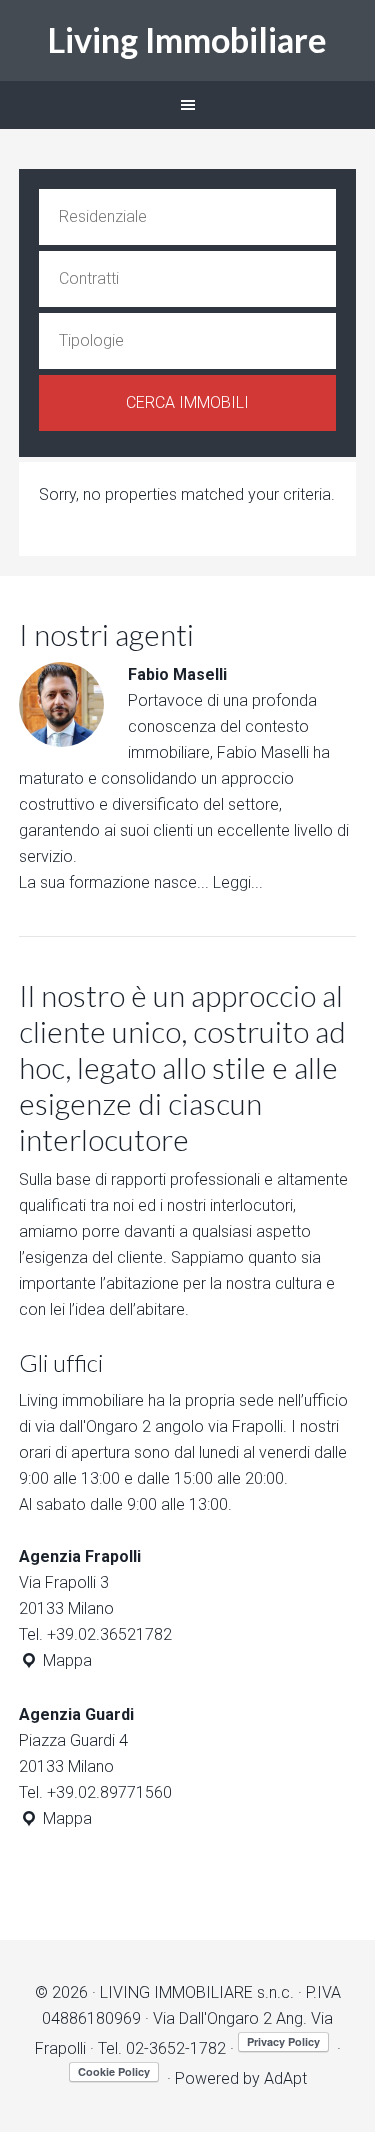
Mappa (65, 1660)
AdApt (285, 2078)
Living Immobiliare (187, 39)
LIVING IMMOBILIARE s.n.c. (197, 1992)
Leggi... (238, 882)
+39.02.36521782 (109, 1634)
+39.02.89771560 (109, 1792)
